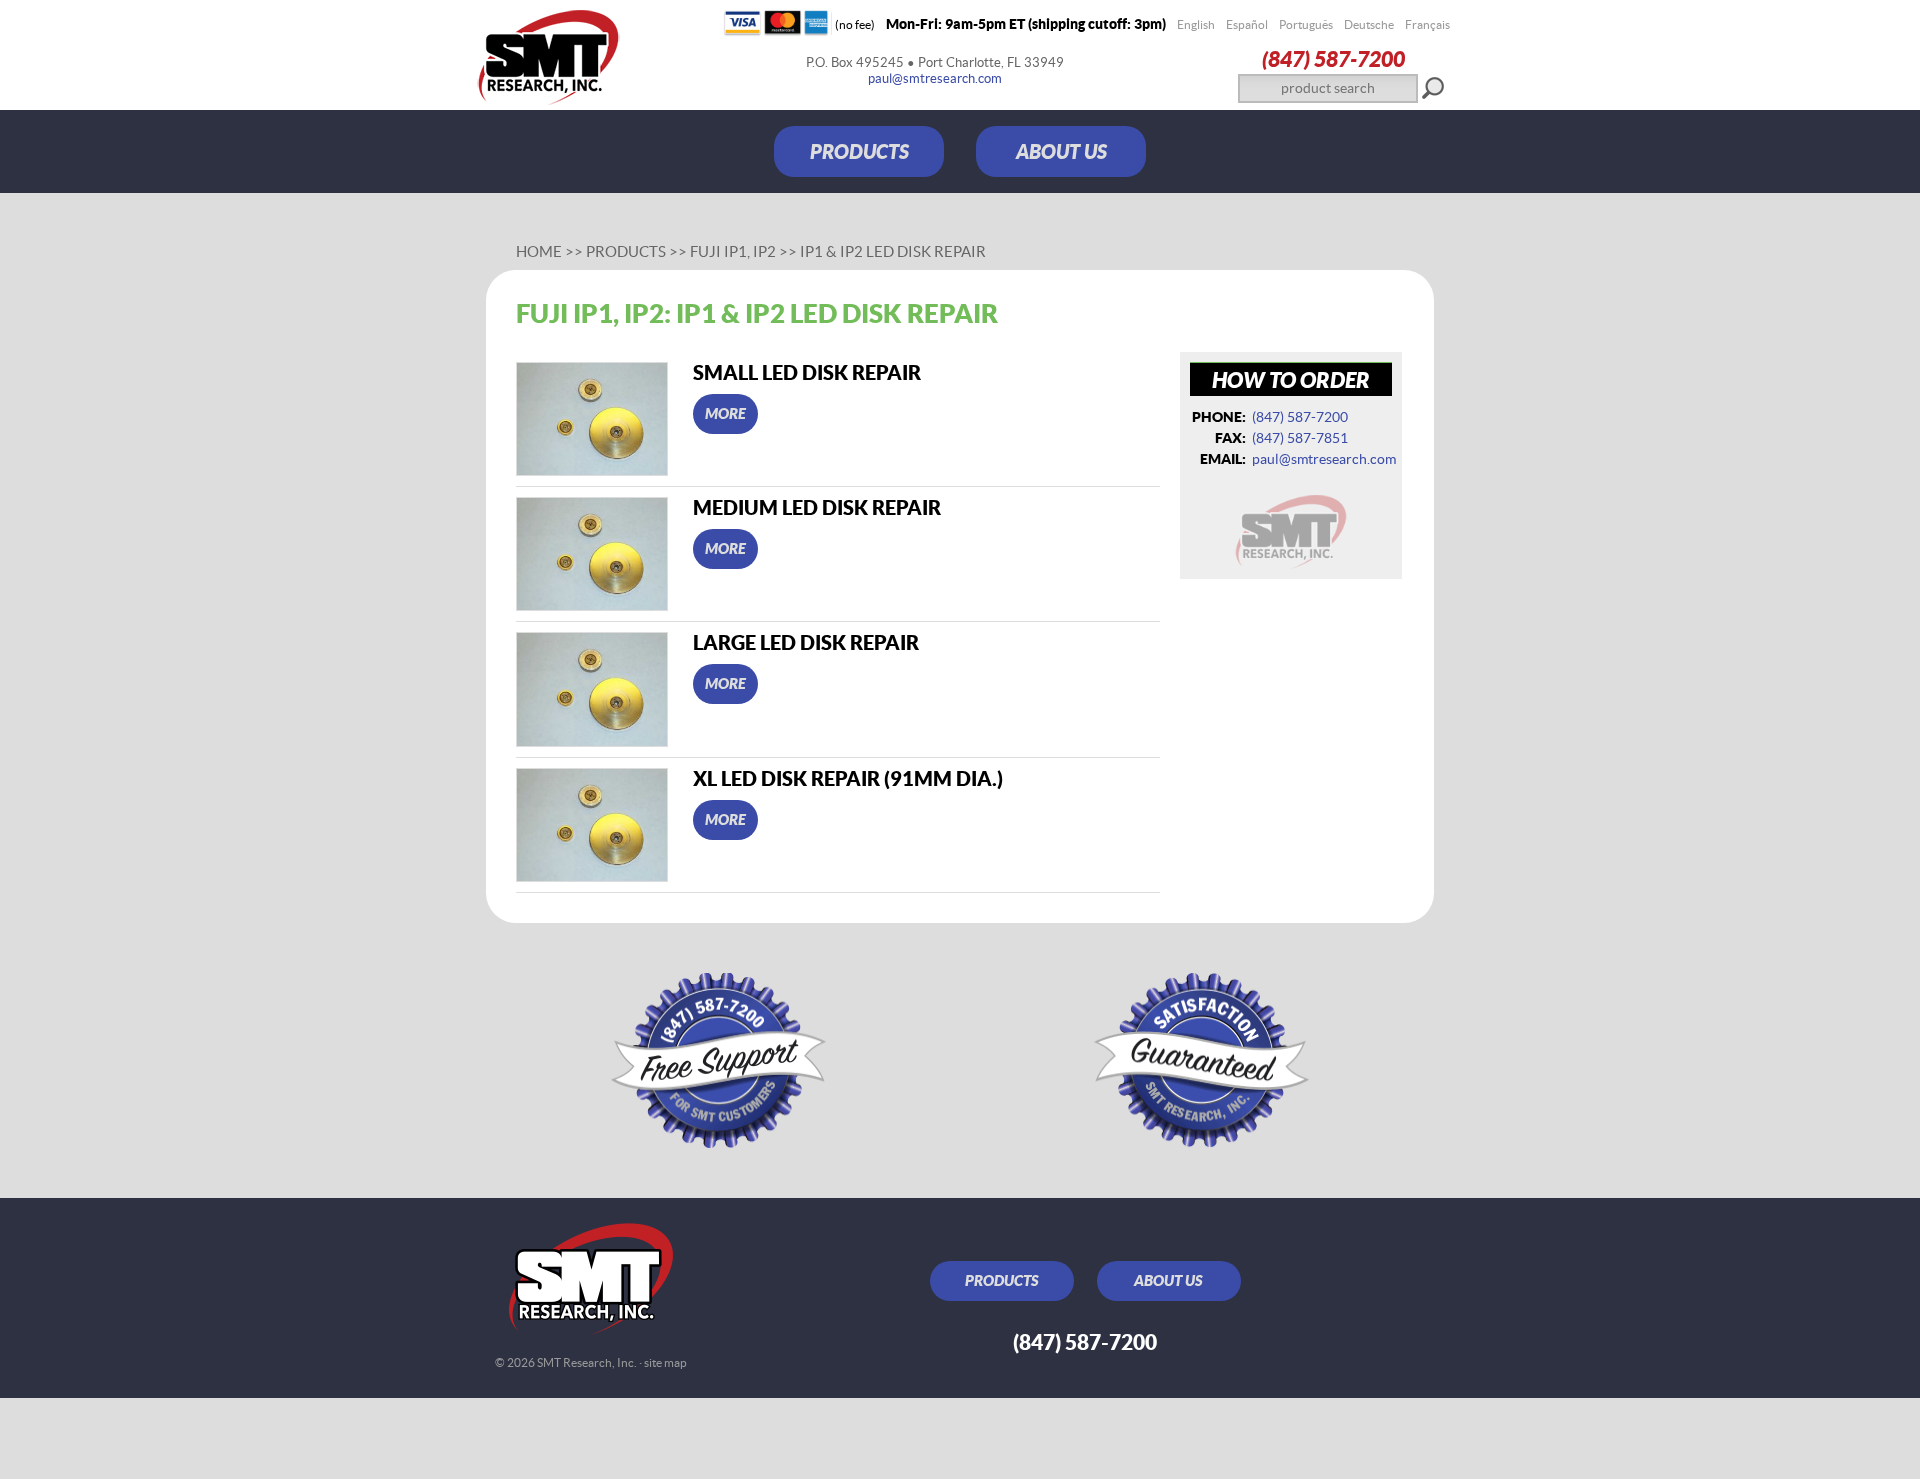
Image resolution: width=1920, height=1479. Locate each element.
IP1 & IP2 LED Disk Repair (893, 251)
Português (1306, 24)
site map (665, 1362)
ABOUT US (1061, 151)
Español (1247, 24)
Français (1427, 24)
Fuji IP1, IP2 (733, 251)
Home (539, 251)
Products (626, 251)
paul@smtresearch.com (935, 78)
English (1196, 24)
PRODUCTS (859, 151)
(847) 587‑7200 (1333, 58)
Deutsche (1369, 24)
